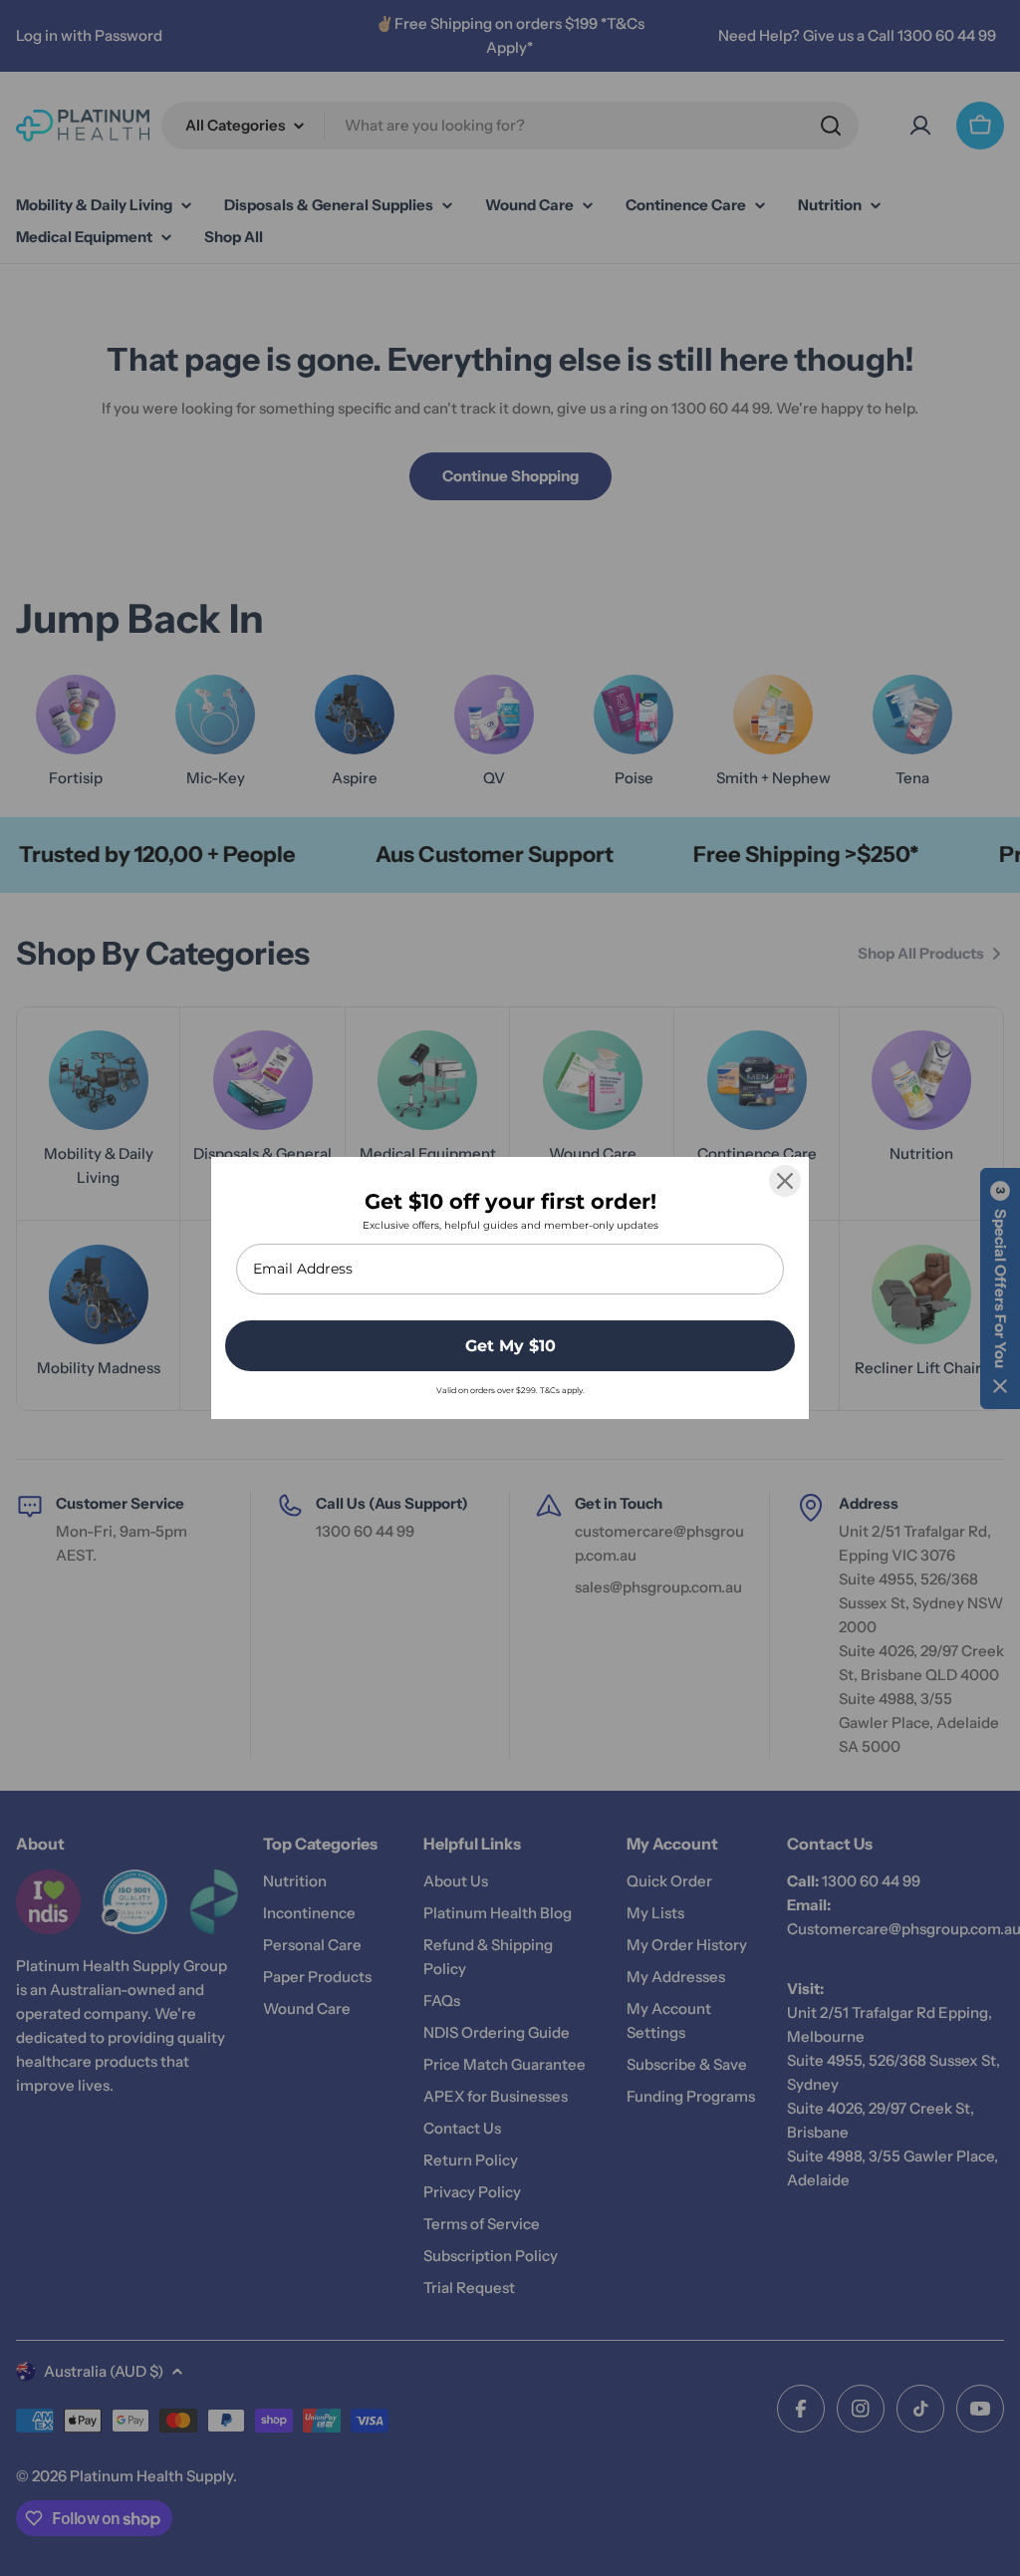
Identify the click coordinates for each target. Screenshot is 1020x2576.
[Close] (785, 1181)
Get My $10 (510, 1346)
